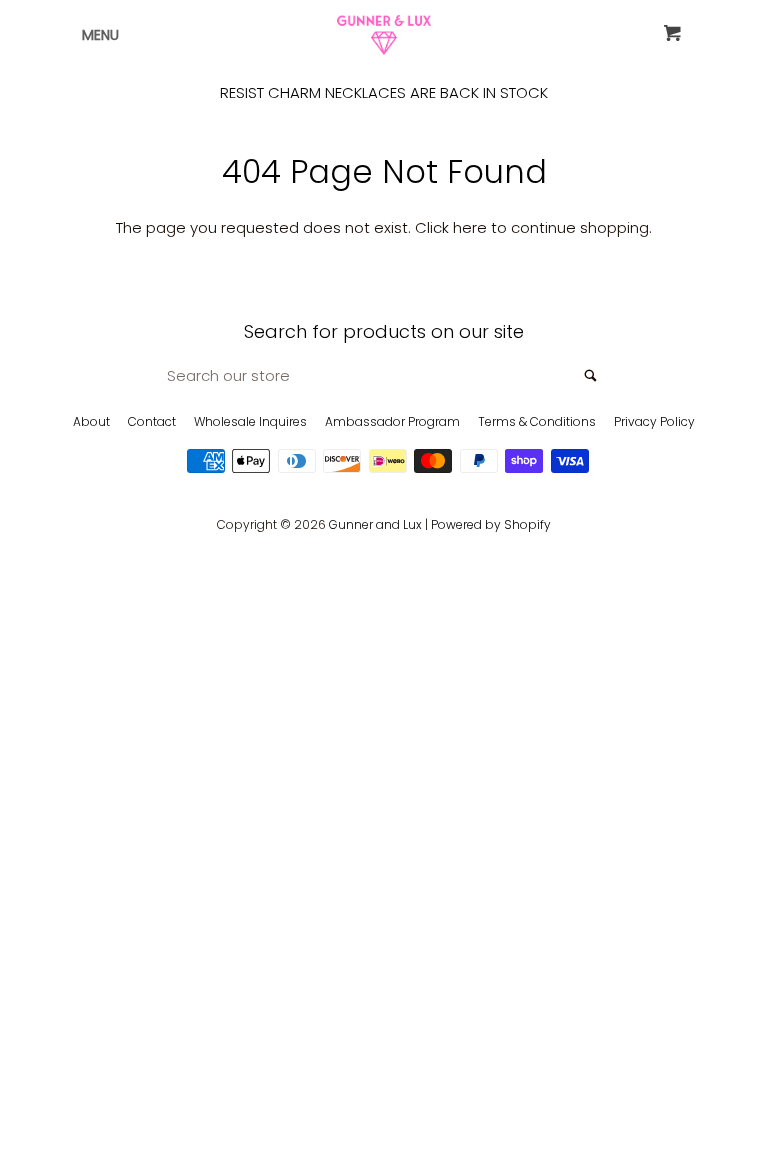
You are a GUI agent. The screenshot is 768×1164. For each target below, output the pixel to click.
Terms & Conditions (537, 421)
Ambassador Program (392, 421)
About (91, 421)
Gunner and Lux (375, 524)
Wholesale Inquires (250, 421)
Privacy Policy (654, 421)
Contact (152, 421)
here (470, 227)
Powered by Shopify (491, 524)
